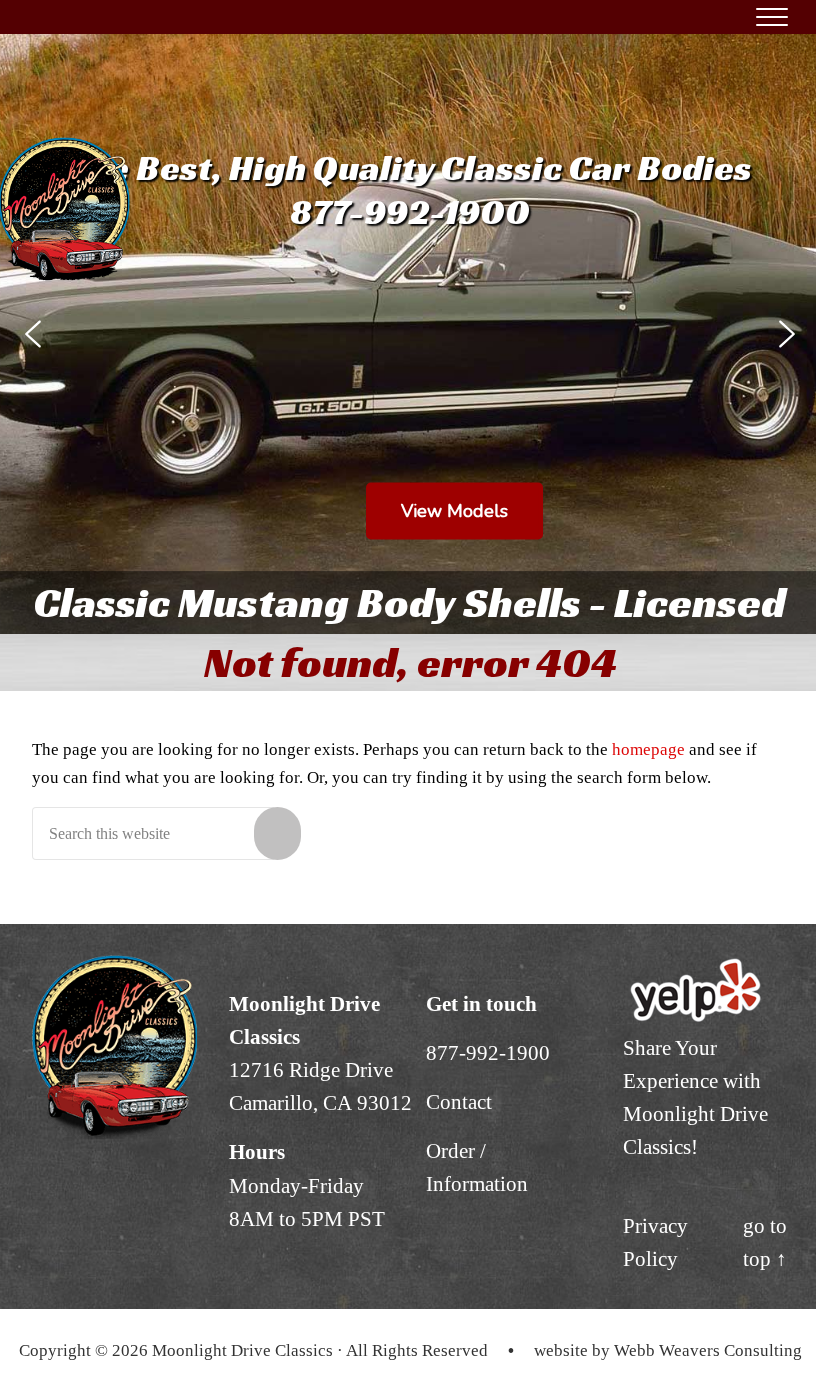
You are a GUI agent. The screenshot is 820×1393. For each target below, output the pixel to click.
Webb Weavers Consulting (708, 1350)
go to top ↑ (765, 1242)
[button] (33, 334)
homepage (648, 749)
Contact (459, 1102)
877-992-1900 (488, 1053)
